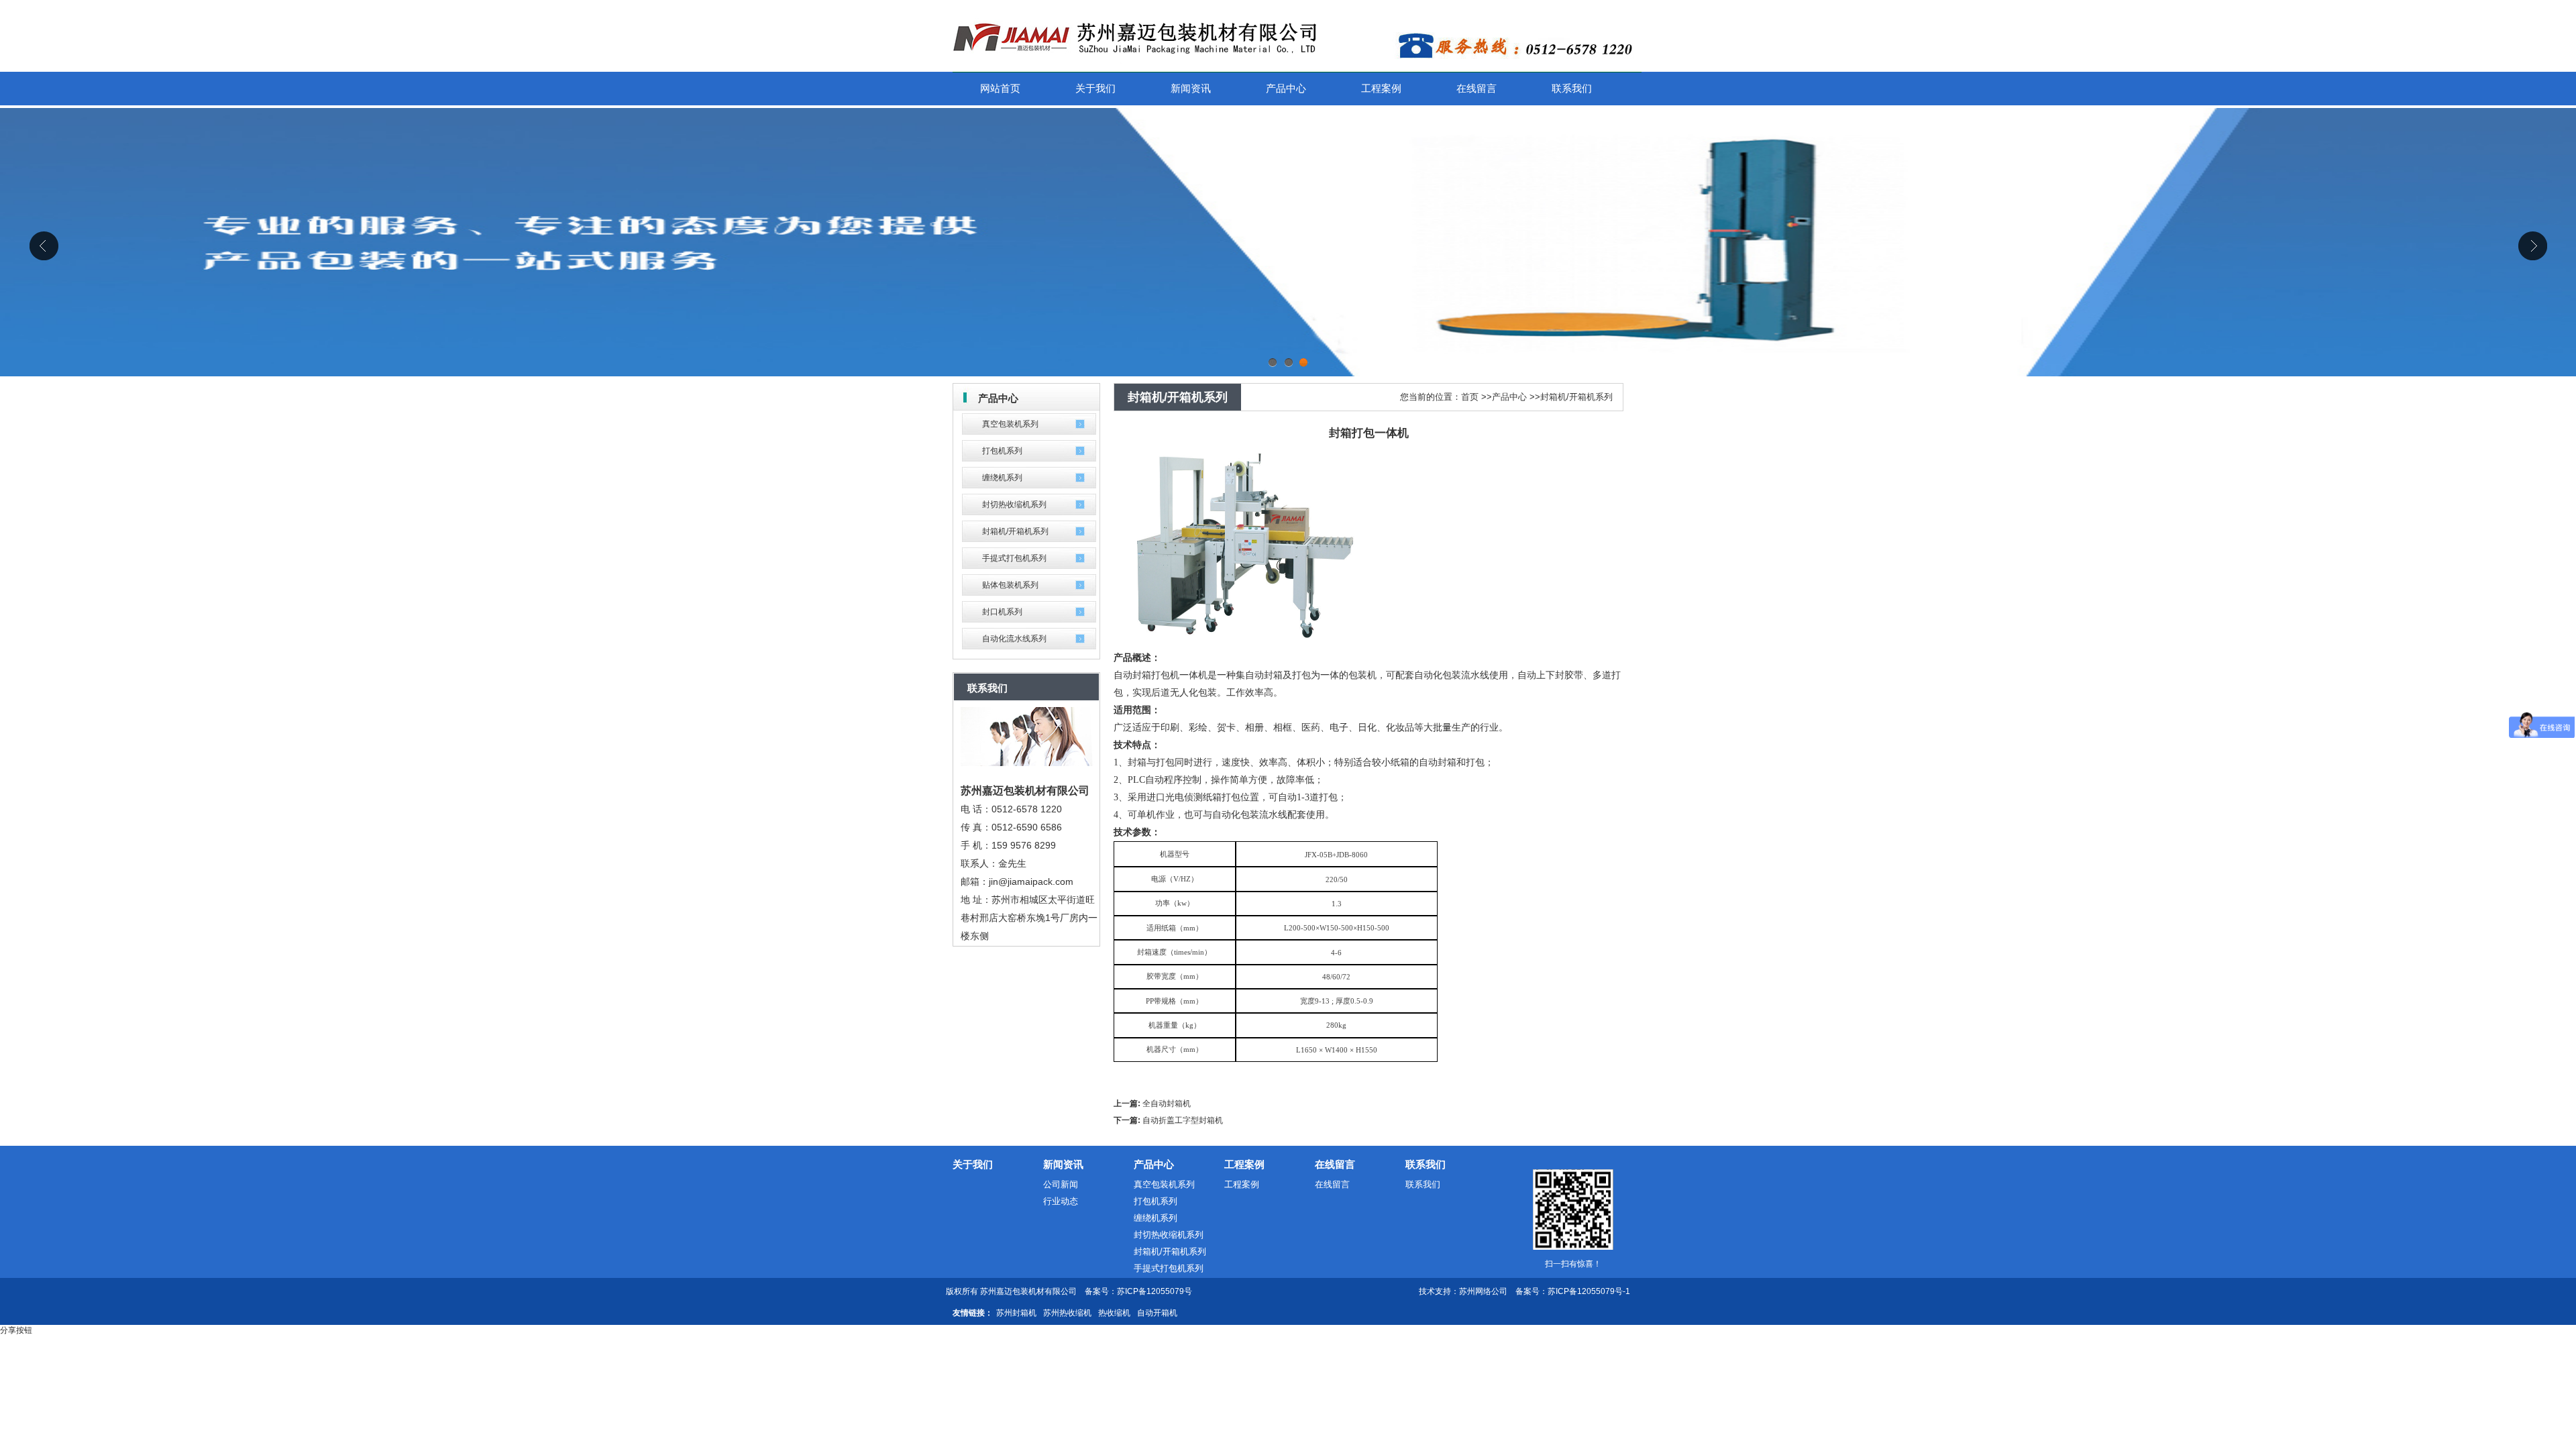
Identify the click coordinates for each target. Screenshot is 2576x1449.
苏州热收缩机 (1067, 1313)
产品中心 (1509, 397)
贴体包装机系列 (1010, 585)
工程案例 (1244, 1164)
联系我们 (1426, 1164)
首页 (1470, 397)
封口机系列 (1002, 612)
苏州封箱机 (1016, 1313)
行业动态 (1061, 1201)
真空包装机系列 (1010, 424)
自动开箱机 (1157, 1313)
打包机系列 (1002, 451)
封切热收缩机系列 (1014, 504)
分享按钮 (16, 1330)
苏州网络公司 (1483, 1291)
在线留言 (1335, 1164)
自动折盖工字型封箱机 (1183, 1120)
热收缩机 (1114, 1313)
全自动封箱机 (1167, 1104)
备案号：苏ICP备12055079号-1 (1573, 1291)
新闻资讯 (1063, 1164)
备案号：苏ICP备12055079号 (1138, 1291)
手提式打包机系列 (1014, 558)
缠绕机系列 (1002, 478)
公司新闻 (1061, 1184)
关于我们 (973, 1164)
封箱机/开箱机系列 (1015, 531)
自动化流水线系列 (1014, 639)
